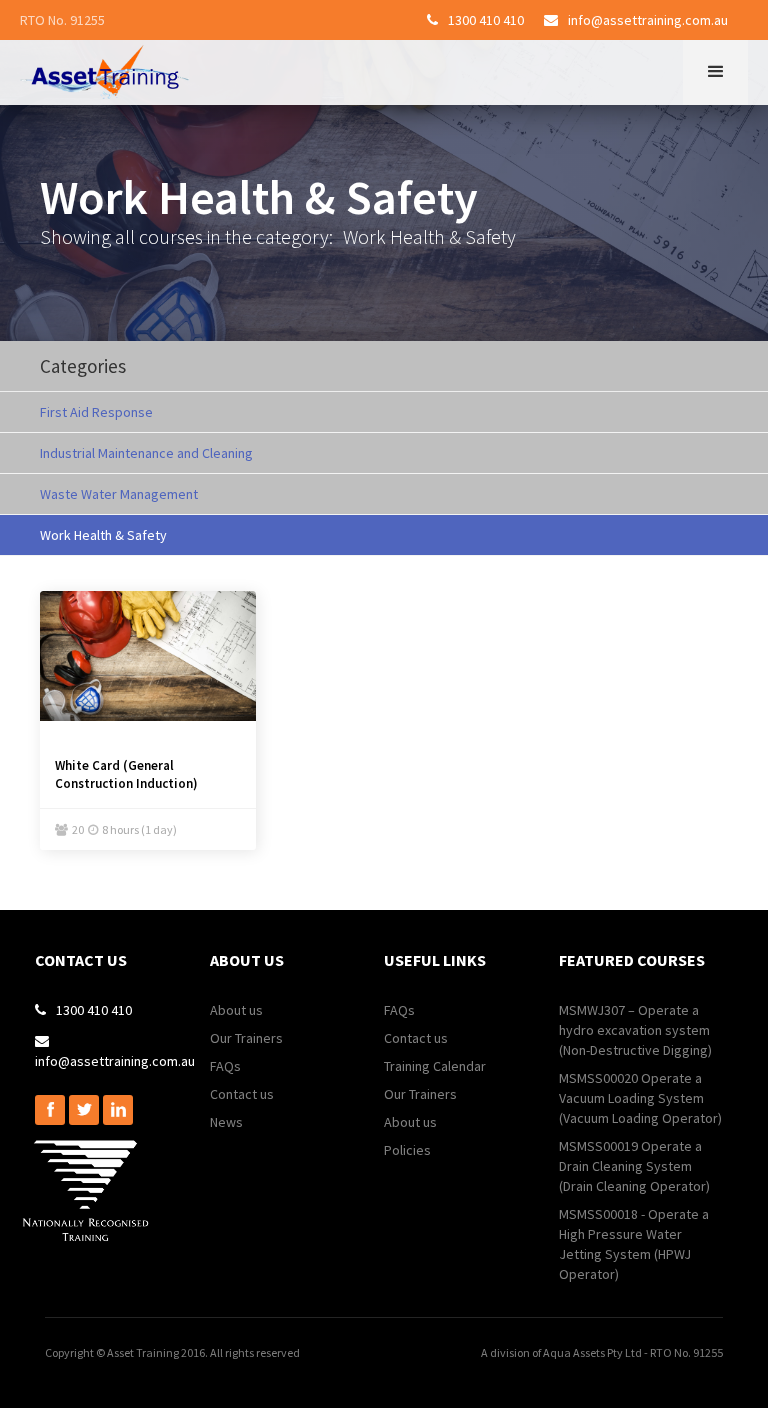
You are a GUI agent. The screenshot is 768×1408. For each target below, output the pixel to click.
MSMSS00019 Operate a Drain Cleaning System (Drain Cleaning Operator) (634, 1166)
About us (236, 1010)
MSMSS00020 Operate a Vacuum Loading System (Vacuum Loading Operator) (640, 1098)
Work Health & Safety (103, 535)
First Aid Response (96, 412)
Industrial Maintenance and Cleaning (146, 453)
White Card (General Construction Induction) (126, 774)
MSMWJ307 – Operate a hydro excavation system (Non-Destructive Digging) (635, 1030)
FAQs (225, 1066)
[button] (715, 72)
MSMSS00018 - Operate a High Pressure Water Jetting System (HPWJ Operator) (634, 1244)
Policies (407, 1150)
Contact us (242, 1094)
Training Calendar (435, 1066)
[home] (104, 72)
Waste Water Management (119, 494)
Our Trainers (246, 1038)
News (226, 1122)
